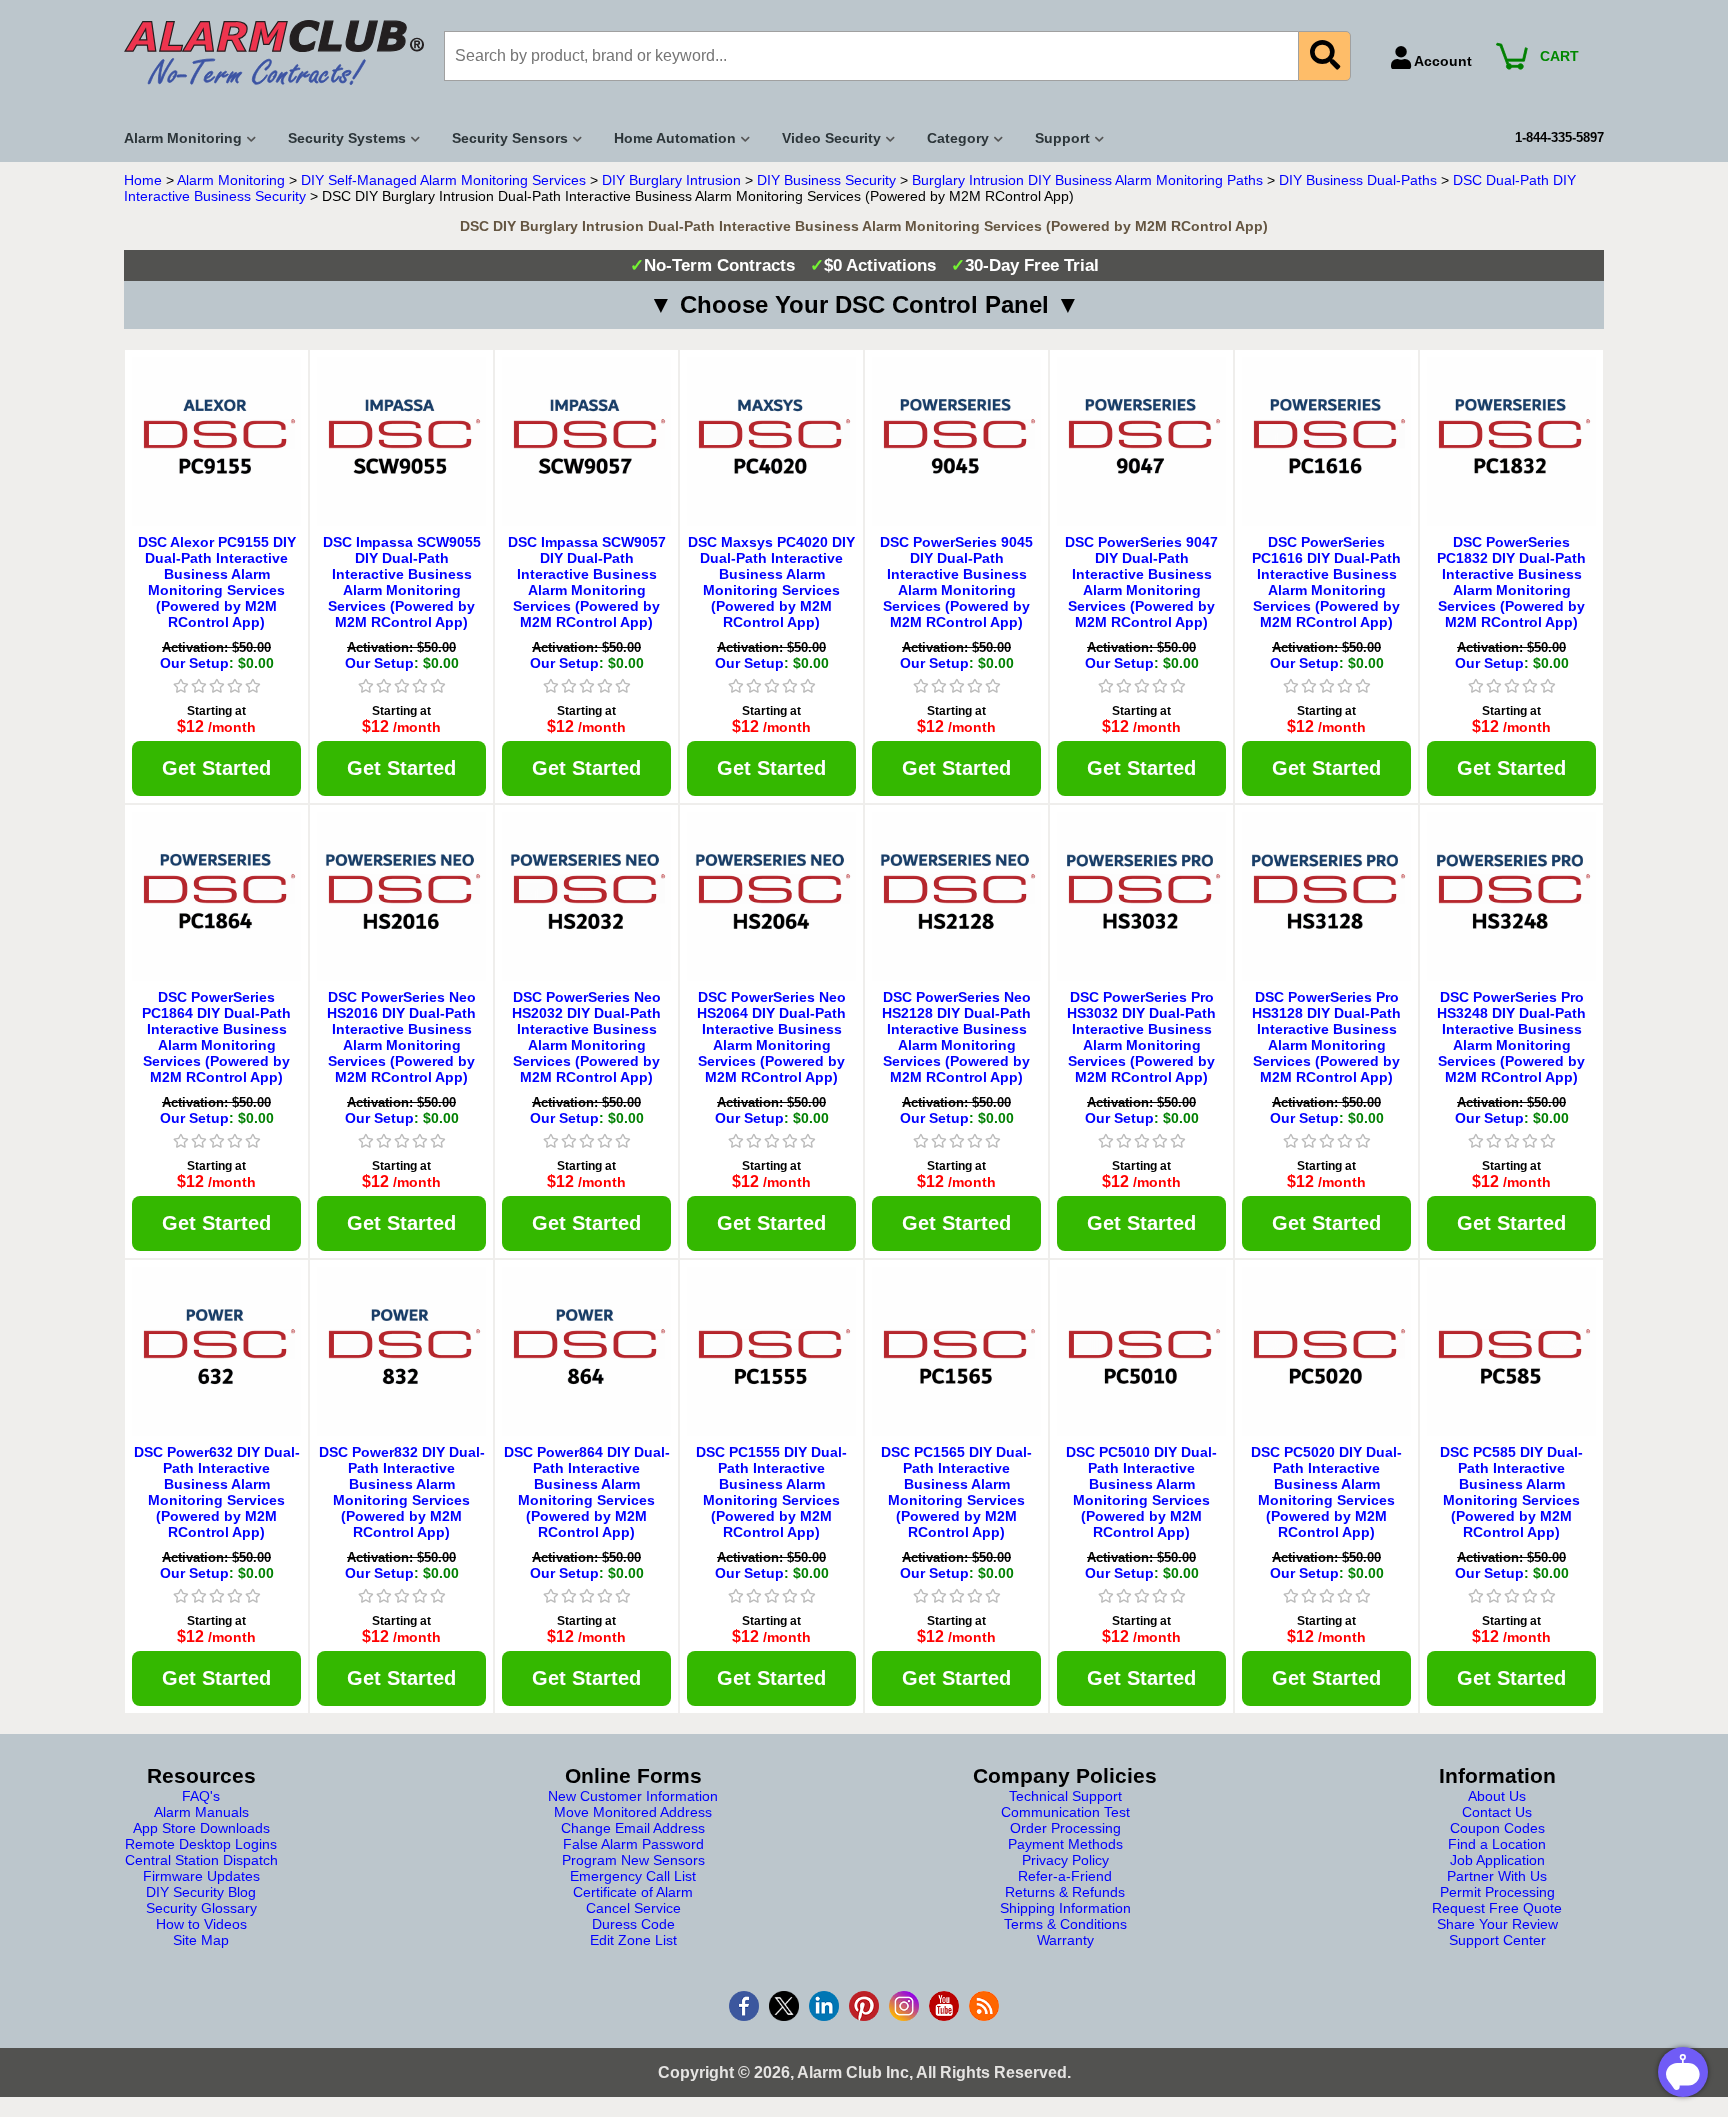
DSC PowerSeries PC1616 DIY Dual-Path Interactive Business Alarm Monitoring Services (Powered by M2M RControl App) (1326, 582)
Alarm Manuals (201, 1812)
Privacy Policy (1065, 1860)
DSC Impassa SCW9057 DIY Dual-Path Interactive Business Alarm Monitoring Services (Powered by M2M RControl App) (587, 582)
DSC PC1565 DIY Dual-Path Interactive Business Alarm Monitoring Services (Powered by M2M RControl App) (956, 1492)
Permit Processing (1497, 1892)
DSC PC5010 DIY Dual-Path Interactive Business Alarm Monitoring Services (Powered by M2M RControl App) (1141, 1492)
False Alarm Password (633, 1844)
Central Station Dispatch (201, 1860)
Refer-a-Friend (1065, 1876)
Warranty (1065, 1940)
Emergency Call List (633, 1876)
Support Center (1497, 1940)
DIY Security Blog (201, 1892)
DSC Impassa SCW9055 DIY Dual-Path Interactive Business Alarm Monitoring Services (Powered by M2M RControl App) (402, 582)
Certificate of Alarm (633, 1892)
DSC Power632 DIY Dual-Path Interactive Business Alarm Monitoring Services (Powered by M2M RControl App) (217, 1492)
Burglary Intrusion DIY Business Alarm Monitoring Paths (1087, 180)
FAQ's (201, 1796)
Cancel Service (633, 1908)
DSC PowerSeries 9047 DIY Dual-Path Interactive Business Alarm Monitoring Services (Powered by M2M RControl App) (1141, 582)
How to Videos (201, 1924)
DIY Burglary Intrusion (671, 180)
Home (143, 180)
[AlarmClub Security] (274, 52)
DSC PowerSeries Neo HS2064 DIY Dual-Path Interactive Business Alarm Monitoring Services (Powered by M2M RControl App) (771, 1037)
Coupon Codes (1497, 1828)
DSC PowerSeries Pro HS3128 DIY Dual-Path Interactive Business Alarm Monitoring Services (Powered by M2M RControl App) (1326, 1037)
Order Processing (1065, 1828)
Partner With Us (1497, 1876)
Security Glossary (201, 1908)
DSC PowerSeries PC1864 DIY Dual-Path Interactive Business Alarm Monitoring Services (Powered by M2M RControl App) (216, 1037)
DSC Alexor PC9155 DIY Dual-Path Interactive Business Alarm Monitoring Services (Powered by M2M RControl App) (217, 582)
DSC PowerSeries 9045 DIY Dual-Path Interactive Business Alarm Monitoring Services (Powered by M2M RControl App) (956, 582)
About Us (1497, 1796)
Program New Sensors (633, 1860)
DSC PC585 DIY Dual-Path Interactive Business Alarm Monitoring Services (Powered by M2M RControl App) (1511, 1492)
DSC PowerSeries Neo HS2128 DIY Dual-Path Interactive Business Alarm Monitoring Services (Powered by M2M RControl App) (956, 1037)
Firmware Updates (201, 1876)
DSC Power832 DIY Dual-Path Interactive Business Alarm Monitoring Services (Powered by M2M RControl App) (402, 1492)
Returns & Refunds (1065, 1892)
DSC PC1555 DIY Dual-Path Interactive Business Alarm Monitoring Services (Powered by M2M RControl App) (771, 1492)
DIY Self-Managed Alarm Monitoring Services (443, 180)
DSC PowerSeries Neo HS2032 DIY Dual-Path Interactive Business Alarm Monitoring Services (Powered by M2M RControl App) (586, 1037)
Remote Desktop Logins (201, 1844)
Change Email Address (633, 1828)
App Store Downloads (201, 1828)
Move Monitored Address (633, 1812)
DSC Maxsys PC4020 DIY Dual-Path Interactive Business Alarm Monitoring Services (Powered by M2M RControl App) (771, 582)
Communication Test (1065, 1812)
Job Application (1497, 1860)
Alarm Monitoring (231, 180)
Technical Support (1065, 1796)
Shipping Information (1065, 1908)
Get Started (216, 768)
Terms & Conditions (1065, 1924)
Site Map (201, 1940)
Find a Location (1497, 1844)
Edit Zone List (633, 1940)
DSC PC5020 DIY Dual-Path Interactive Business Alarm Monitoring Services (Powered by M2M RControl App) (1326, 1492)
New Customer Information (633, 1796)
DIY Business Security (826, 180)
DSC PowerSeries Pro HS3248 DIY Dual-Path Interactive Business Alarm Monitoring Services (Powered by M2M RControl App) (1511, 1037)
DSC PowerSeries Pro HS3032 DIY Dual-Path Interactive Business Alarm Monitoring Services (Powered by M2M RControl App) (1141, 1037)
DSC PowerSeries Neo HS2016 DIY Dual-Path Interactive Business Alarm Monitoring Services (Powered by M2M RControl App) (401, 1037)
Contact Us (1497, 1812)
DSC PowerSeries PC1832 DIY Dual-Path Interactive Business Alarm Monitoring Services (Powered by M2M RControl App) (1511, 582)
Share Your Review (1497, 1924)
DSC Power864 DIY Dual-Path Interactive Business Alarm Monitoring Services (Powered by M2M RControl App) (587, 1492)
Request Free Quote (1497, 1908)
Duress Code (633, 1924)
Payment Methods (1065, 1844)
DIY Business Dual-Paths (1358, 180)
